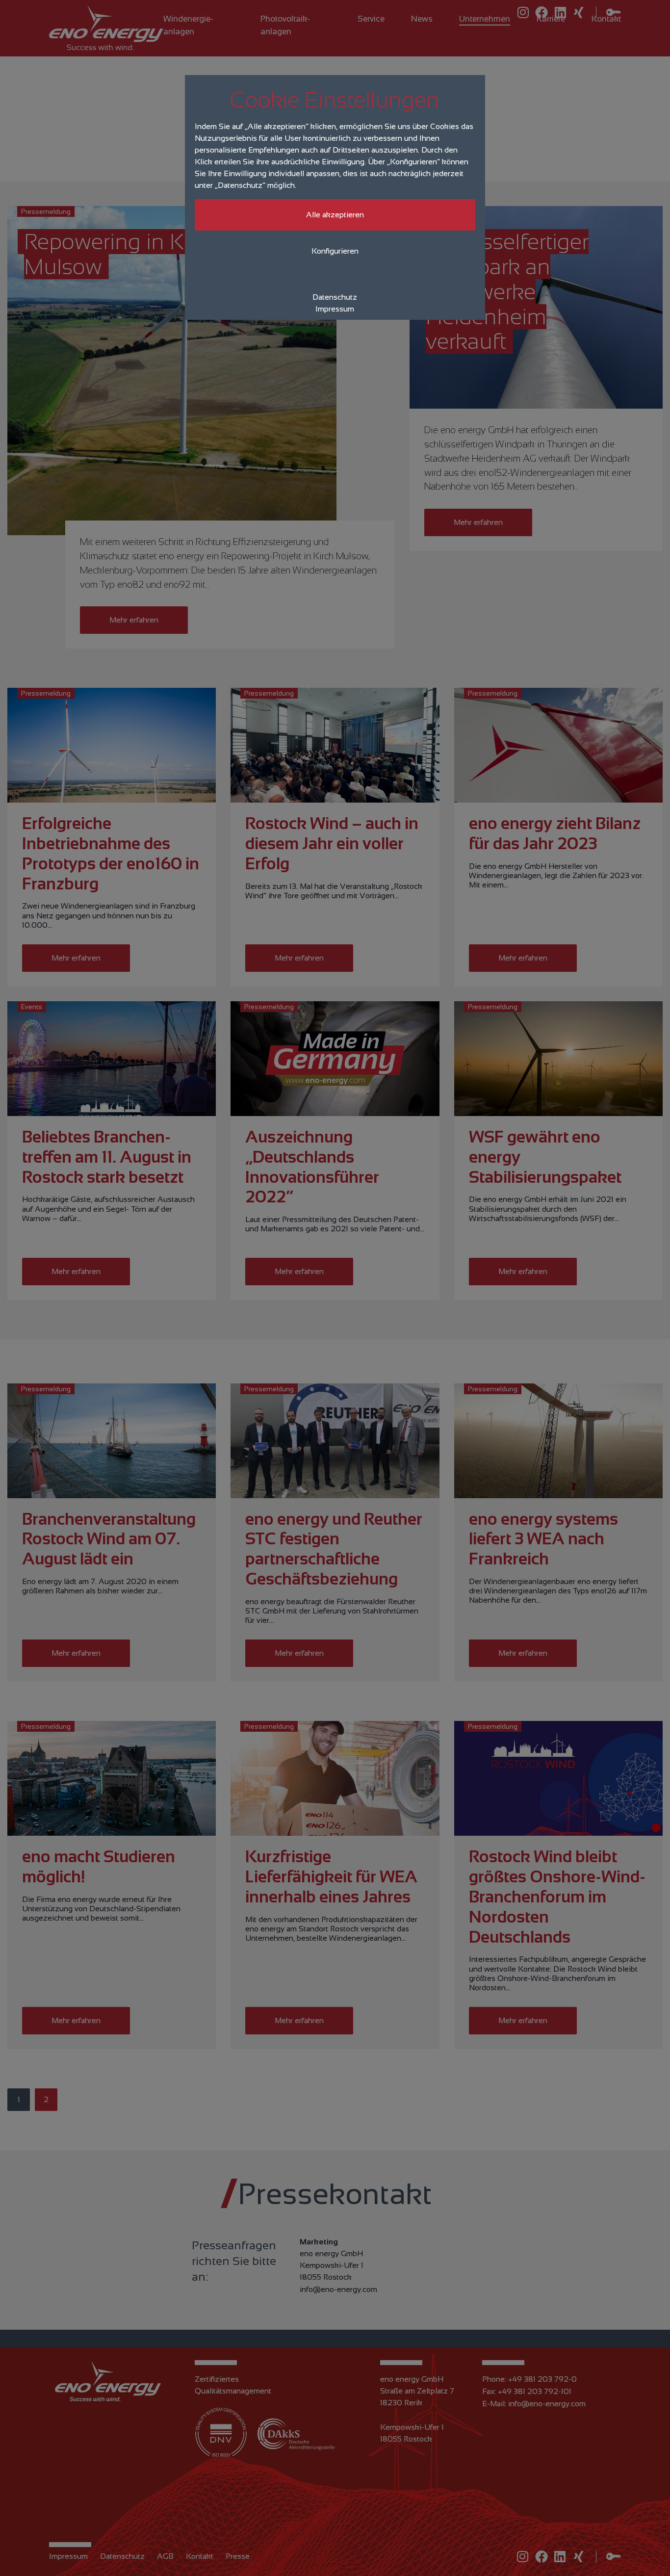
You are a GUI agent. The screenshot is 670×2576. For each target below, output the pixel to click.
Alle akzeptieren (335, 215)
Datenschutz (335, 297)
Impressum (335, 309)
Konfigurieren (335, 251)
